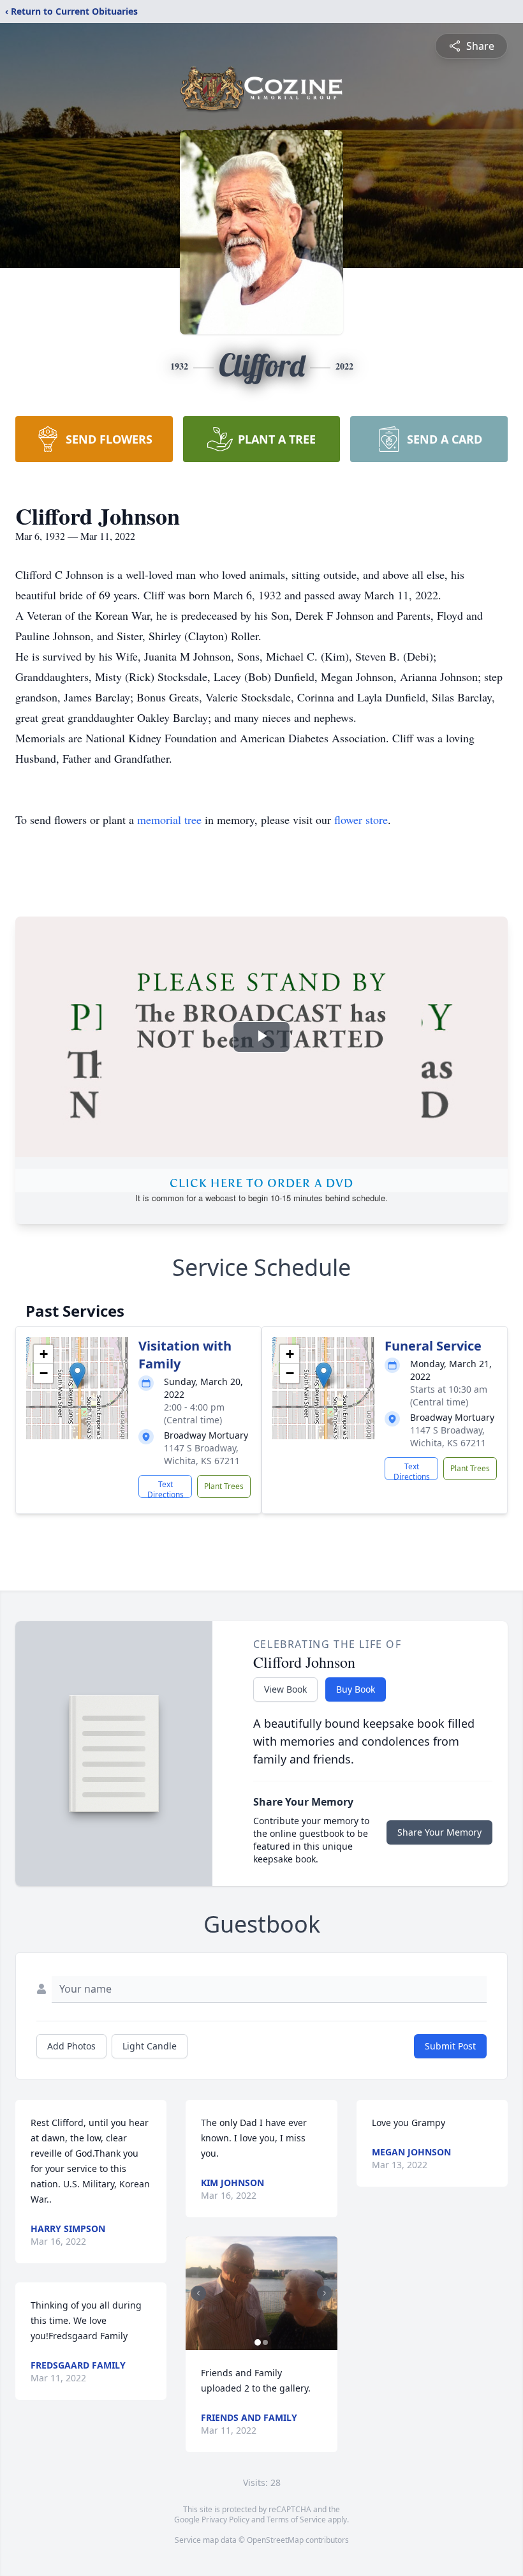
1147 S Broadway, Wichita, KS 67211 (202, 1454)
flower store (361, 820)
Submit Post (450, 2046)
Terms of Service (296, 2520)
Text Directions (166, 1488)
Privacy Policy (225, 2520)
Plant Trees (224, 1486)
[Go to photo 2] (265, 2342)
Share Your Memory (439, 1832)
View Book (285, 1689)
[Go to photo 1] (258, 2342)
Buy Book (356, 1689)
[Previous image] (198, 2293)
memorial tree (169, 820)
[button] (77, 1375)
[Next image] (325, 2293)
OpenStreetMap (275, 2540)
